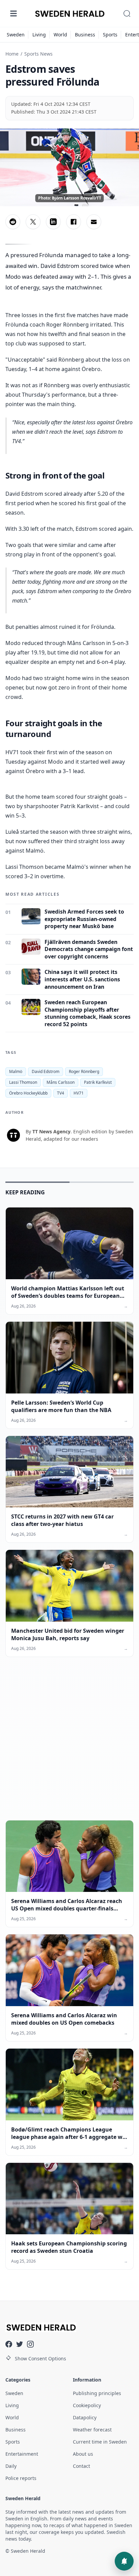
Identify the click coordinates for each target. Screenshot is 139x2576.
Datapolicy (85, 2417)
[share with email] (94, 222)
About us (83, 2454)
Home (12, 54)
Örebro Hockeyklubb (28, 1093)
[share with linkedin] (53, 222)
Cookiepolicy (87, 2405)
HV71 (79, 1093)
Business (85, 35)
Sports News (38, 54)
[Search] (127, 13)
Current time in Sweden (100, 2442)
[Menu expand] (13, 13)
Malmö (16, 1071)
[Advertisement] (69, 1744)
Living (39, 35)
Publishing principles (97, 2393)
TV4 (61, 1093)
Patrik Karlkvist (98, 1082)
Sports (110, 35)
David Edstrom (46, 1071)
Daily (11, 2466)
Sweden (16, 35)
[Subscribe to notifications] (124, 2561)
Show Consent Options (40, 2358)
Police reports (21, 2478)
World (60, 35)
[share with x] (33, 222)
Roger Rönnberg (84, 1071)
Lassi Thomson (23, 1082)
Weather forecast (92, 2430)
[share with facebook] (74, 222)
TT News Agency (51, 1131)
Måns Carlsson (61, 1082)
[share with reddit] (13, 222)
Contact (81, 2466)
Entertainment (22, 2454)
